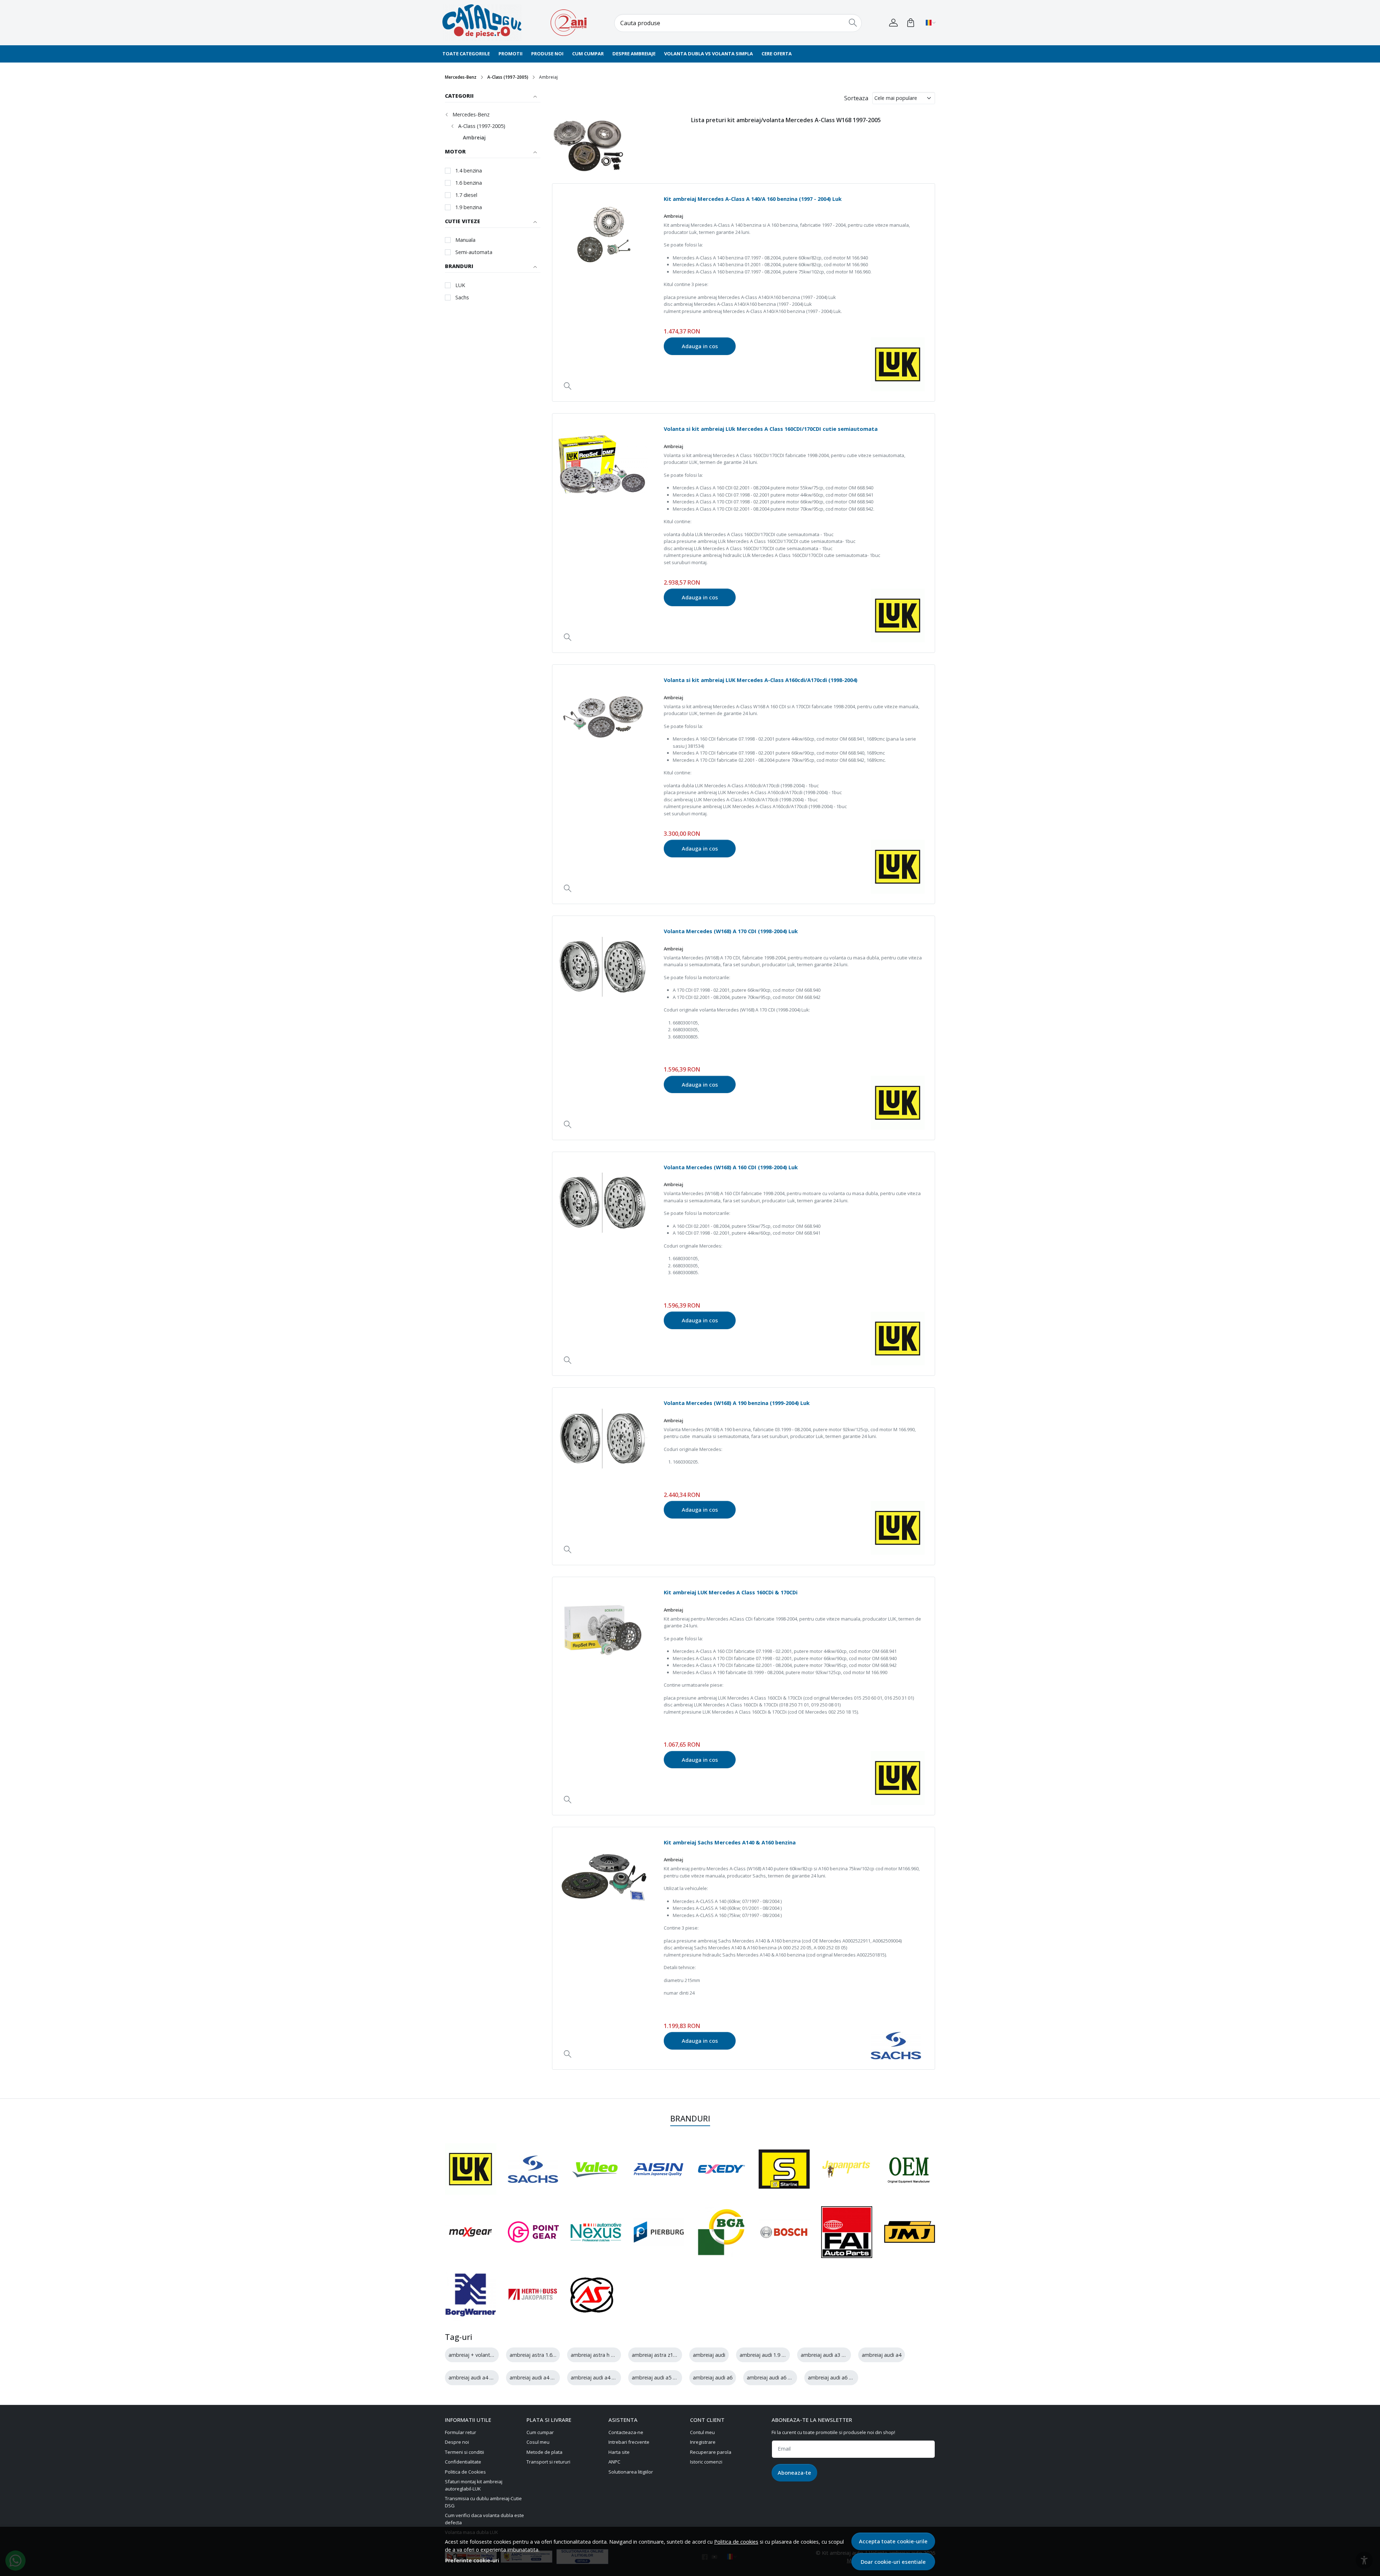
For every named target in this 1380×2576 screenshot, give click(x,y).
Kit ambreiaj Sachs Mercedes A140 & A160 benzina (730, 1842)
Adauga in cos (700, 346)
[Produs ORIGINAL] (910, 2169)
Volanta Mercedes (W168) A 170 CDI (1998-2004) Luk (731, 931)
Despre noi (457, 2442)
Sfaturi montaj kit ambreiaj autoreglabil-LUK (474, 2485)
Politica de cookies (736, 2542)
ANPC (614, 2462)
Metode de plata (544, 2452)
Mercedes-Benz (461, 77)
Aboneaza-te (794, 2473)
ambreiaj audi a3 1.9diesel (831, 2355)
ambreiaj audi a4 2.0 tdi (537, 2377)
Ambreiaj (474, 137)
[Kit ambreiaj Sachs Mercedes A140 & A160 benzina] (603, 1878)
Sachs (462, 297)
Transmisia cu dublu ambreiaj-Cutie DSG (483, 2502)
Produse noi (547, 54)
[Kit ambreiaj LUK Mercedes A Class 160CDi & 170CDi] (603, 1628)
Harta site (619, 2452)
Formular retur (461, 2432)
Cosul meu (538, 2442)
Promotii (510, 54)
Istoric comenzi (706, 2462)
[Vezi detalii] (568, 386)
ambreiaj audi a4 (882, 2355)
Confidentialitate (463, 2462)
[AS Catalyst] (592, 2295)
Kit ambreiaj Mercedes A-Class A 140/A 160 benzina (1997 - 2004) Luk (753, 199)
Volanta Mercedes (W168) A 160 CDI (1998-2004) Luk (731, 1167)
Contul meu (702, 2432)
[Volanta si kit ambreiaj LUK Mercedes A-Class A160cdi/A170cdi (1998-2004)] (603, 715)
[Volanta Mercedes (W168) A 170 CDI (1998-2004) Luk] (603, 967)
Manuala (465, 240)
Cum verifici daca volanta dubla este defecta (484, 2519)
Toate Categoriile (466, 54)
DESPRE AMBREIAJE (634, 54)
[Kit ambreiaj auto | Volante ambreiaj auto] (487, 23)
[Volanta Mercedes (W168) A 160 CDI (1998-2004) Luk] (603, 1203)
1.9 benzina (469, 207)
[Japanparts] (846, 2169)
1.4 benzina (469, 170)
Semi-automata (474, 252)
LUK (460, 285)
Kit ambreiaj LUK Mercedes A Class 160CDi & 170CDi (731, 1592)
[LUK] (471, 2169)
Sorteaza (856, 98)
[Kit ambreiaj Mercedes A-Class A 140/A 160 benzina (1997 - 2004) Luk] (603, 234)
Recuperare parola (711, 2452)
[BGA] (721, 2232)
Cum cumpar (588, 54)
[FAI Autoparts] (847, 2232)
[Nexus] (596, 2232)
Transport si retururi (548, 2462)
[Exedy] (721, 2169)
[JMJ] (910, 2232)
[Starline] (784, 2169)
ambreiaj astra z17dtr (657, 2355)
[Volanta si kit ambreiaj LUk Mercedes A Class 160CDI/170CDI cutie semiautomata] (603, 464)
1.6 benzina (469, 183)
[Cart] (911, 23)
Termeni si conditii (464, 2452)
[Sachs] (533, 2169)
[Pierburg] (659, 2232)
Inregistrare (703, 2442)
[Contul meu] (893, 23)
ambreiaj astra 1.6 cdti (536, 2355)
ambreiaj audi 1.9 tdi (764, 2355)
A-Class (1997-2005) (508, 77)
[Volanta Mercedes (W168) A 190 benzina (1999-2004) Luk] (603, 1438)
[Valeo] (596, 2169)
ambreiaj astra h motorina (602, 2355)
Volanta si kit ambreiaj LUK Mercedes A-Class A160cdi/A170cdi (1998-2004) (761, 680)
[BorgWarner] (471, 2295)
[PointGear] (533, 2232)
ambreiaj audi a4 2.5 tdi (599, 2377)
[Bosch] (784, 2232)
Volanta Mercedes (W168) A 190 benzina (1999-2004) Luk (737, 1403)
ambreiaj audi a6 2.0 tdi (775, 2377)
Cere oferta (777, 54)
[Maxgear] (471, 2232)
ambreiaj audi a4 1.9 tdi (476, 2377)
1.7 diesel (466, 195)
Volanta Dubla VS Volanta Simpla (709, 54)
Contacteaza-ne (626, 2432)
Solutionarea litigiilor (631, 2472)
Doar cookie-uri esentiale (893, 2562)
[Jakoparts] (533, 2295)
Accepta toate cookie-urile (893, 2541)
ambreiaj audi (709, 2355)
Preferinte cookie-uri (472, 2560)
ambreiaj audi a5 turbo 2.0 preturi (672, 2377)
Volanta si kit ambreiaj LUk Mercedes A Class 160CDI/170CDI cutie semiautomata (771, 429)
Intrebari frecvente (629, 2442)
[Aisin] (659, 2169)
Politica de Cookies (465, 2472)
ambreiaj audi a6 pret (833, 2377)
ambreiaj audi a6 (713, 2377)
